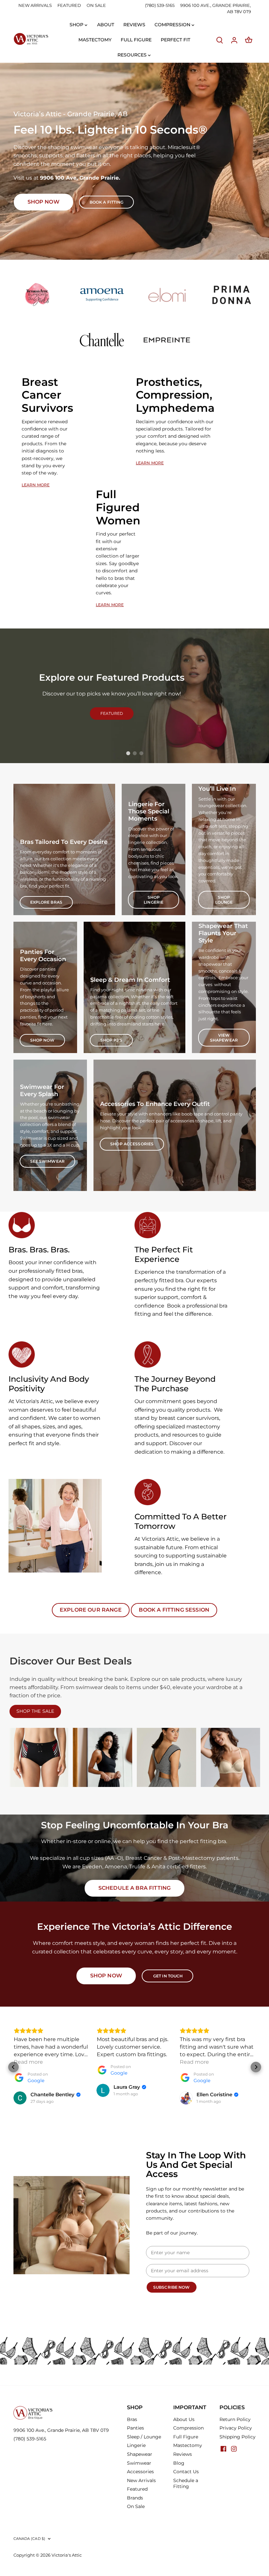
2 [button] (134, 753)
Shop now (43, 202)
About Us (184, 2419)
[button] (13, 2067)
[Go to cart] (249, 40)
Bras (132, 2419)
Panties (135, 2428)
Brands (135, 2498)
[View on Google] (20, 2098)
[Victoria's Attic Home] (31, 39)
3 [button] (141, 753)
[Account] (234, 40)
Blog (179, 2463)
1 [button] (128, 753)
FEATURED (69, 5)
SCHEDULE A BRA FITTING (135, 1888)
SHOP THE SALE (35, 1711)
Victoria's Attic (67, 2555)
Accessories (140, 2472)
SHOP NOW (106, 1976)
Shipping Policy (238, 2437)
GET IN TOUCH (168, 1976)
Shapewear (140, 2454)
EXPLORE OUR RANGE (91, 1610)
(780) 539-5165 (160, 5)
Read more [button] (28, 2062)
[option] (134, 161)
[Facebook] (223, 2448)
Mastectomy (188, 2445)
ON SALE (96, 5)
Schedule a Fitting (186, 2483)
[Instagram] (234, 2448)
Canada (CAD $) (30, 2539)
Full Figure (186, 2437)
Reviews (183, 2454)
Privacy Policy (236, 2428)
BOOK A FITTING (107, 202)
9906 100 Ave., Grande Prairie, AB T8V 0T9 (61, 2430)
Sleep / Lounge (144, 2437)
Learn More (36, 485)
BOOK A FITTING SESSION (174, 1610)
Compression (188, 2428)
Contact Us (186, 2472)
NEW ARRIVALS (35, 5)
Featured (137, 2489)
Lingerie (136, 2445)
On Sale (136, 2506)
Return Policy (235, 2419)
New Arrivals (141, 2480)
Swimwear (139, 2463)
